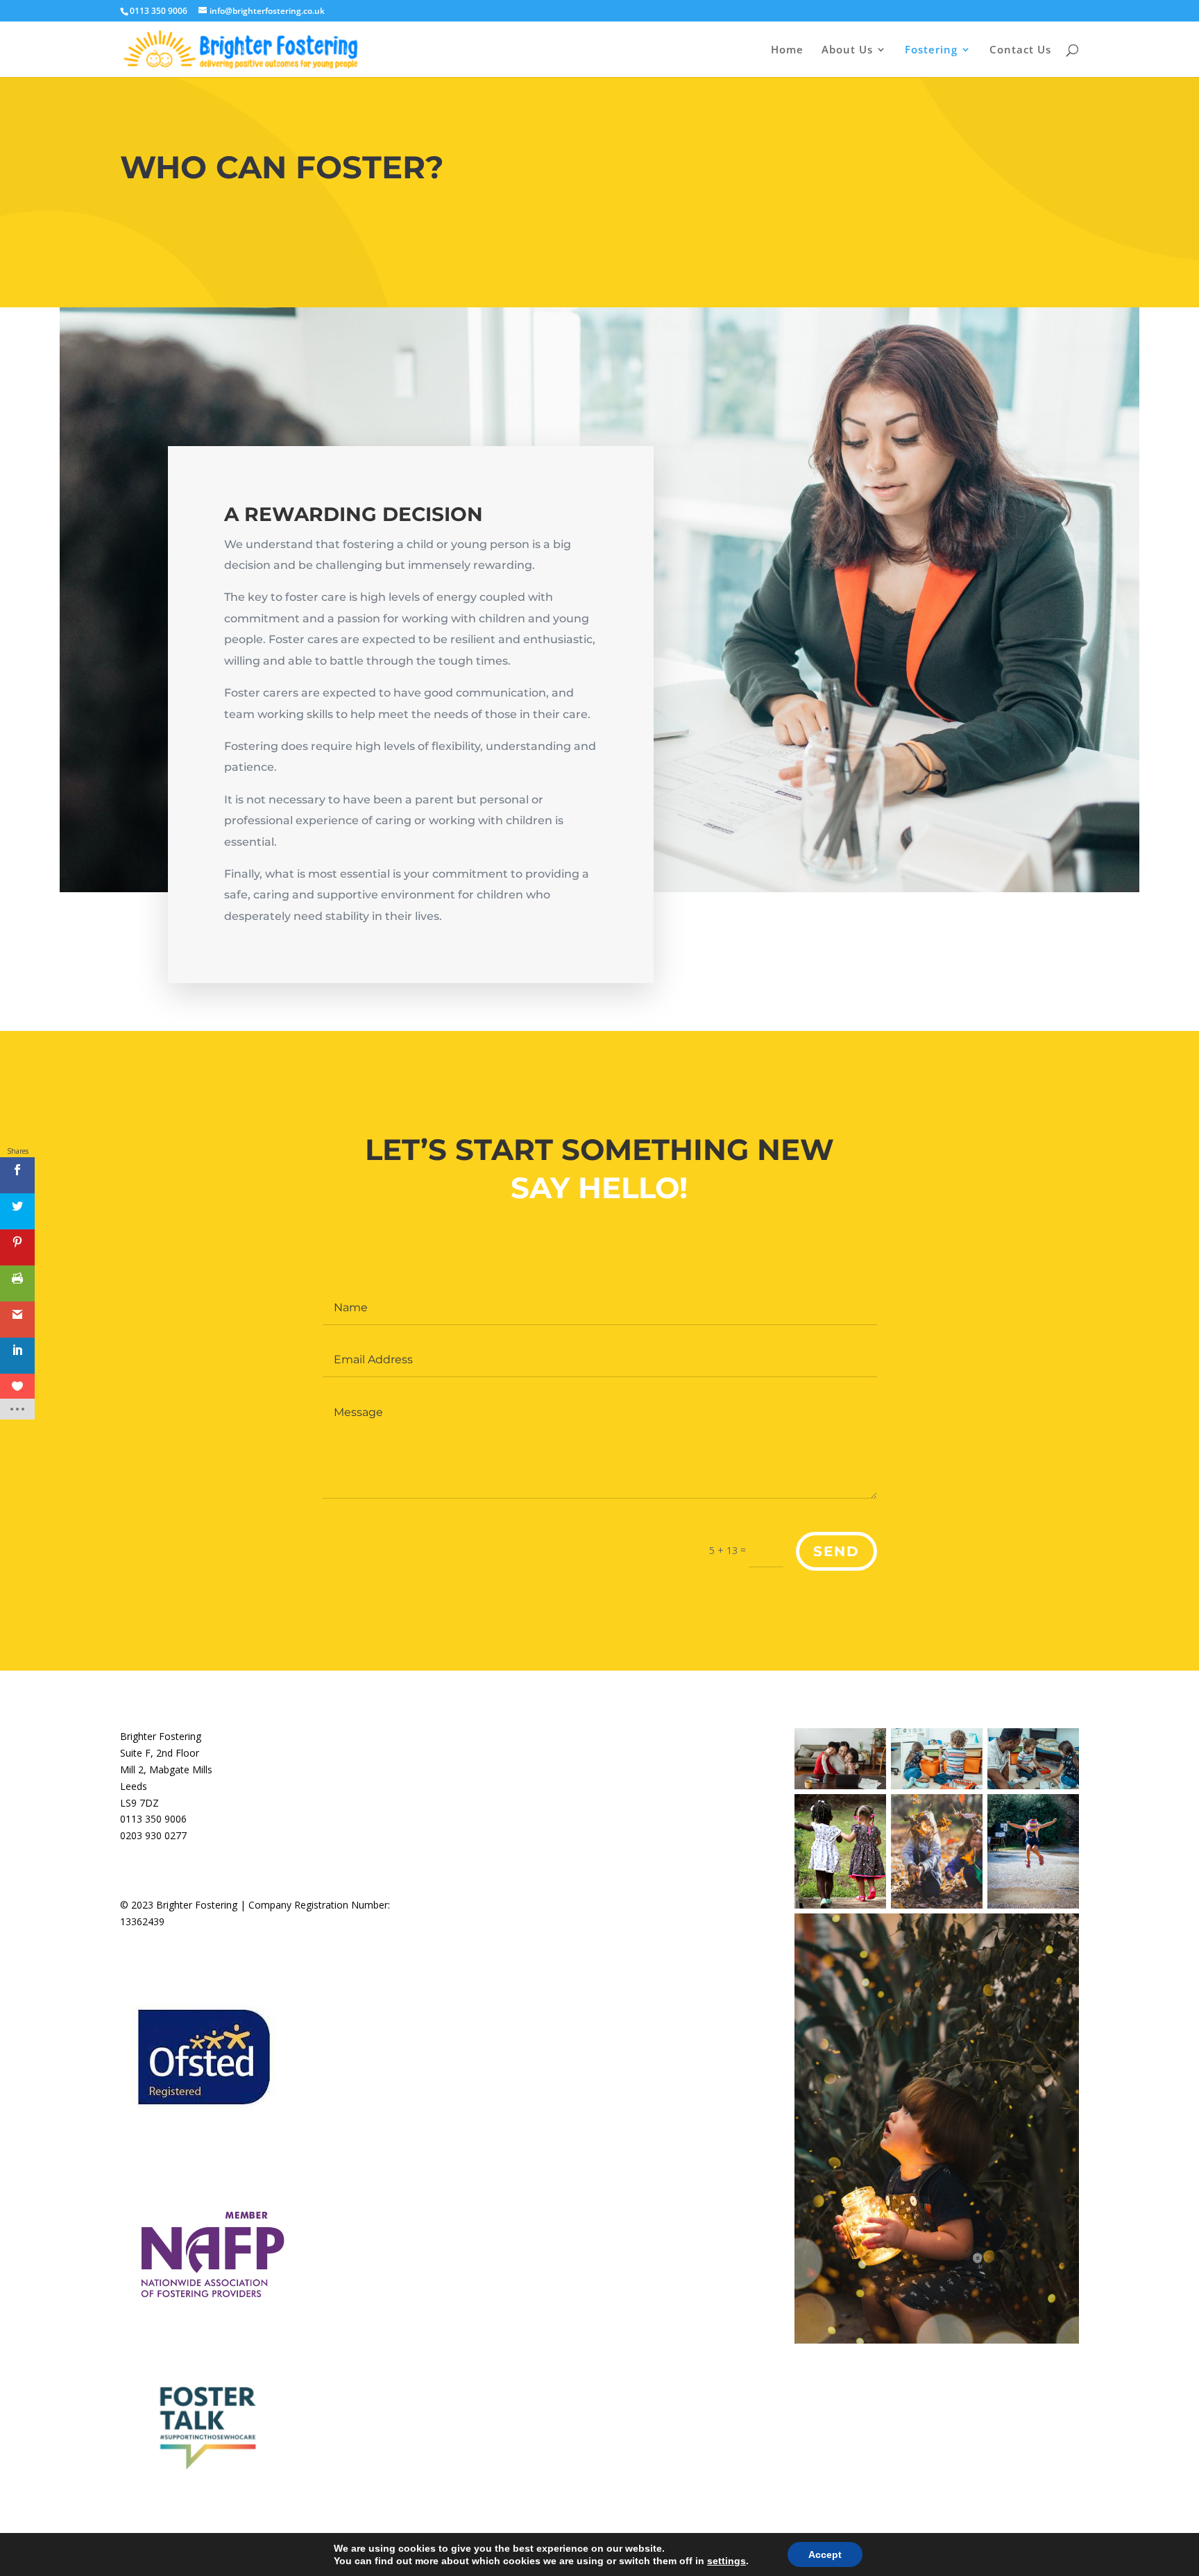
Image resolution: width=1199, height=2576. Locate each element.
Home (787, 50)
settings (726, 2561)
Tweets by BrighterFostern (517, 1736)
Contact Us (1020, 50)
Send (836, 1551)
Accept (825, 2554)
